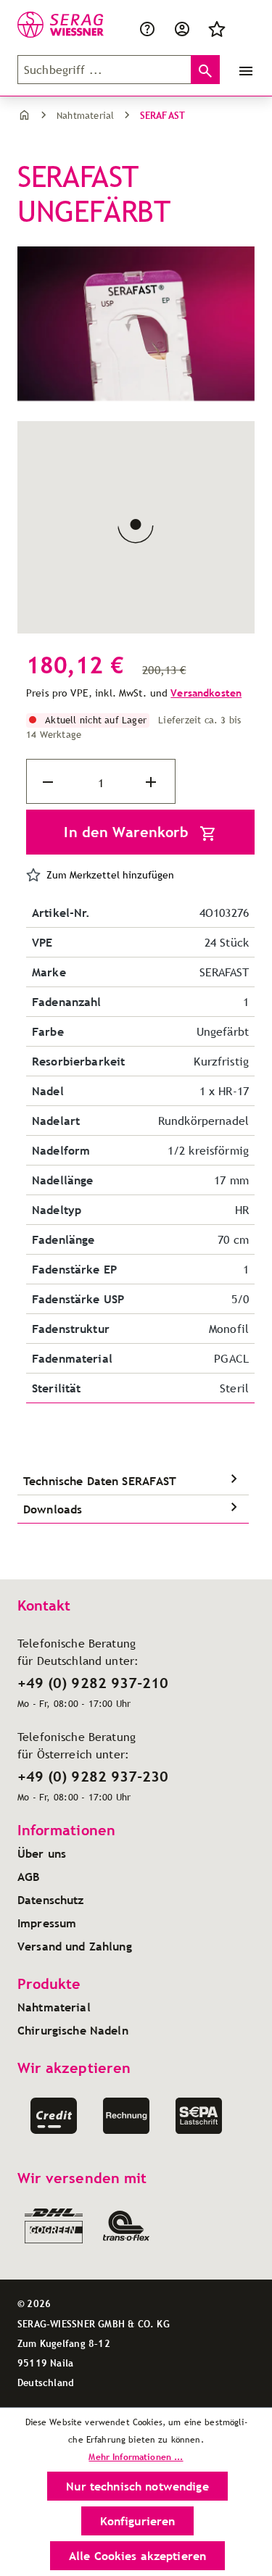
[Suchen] (205, 70)
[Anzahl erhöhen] (152, 782)
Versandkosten (206, 693)
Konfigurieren (138, 2521)
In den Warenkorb (128, 832)
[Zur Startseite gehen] (47, 25)
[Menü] (243, 70)
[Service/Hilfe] (150, 28)
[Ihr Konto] (182, 28)
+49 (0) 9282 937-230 (93, 1777)
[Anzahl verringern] (49, 782)
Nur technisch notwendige (137, 2486)
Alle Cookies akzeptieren (137, 2556)
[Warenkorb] (243, 28)
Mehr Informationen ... (136, 2457)
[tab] (133, 1481)
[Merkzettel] (217, 28)
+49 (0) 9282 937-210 (93, 1683)
